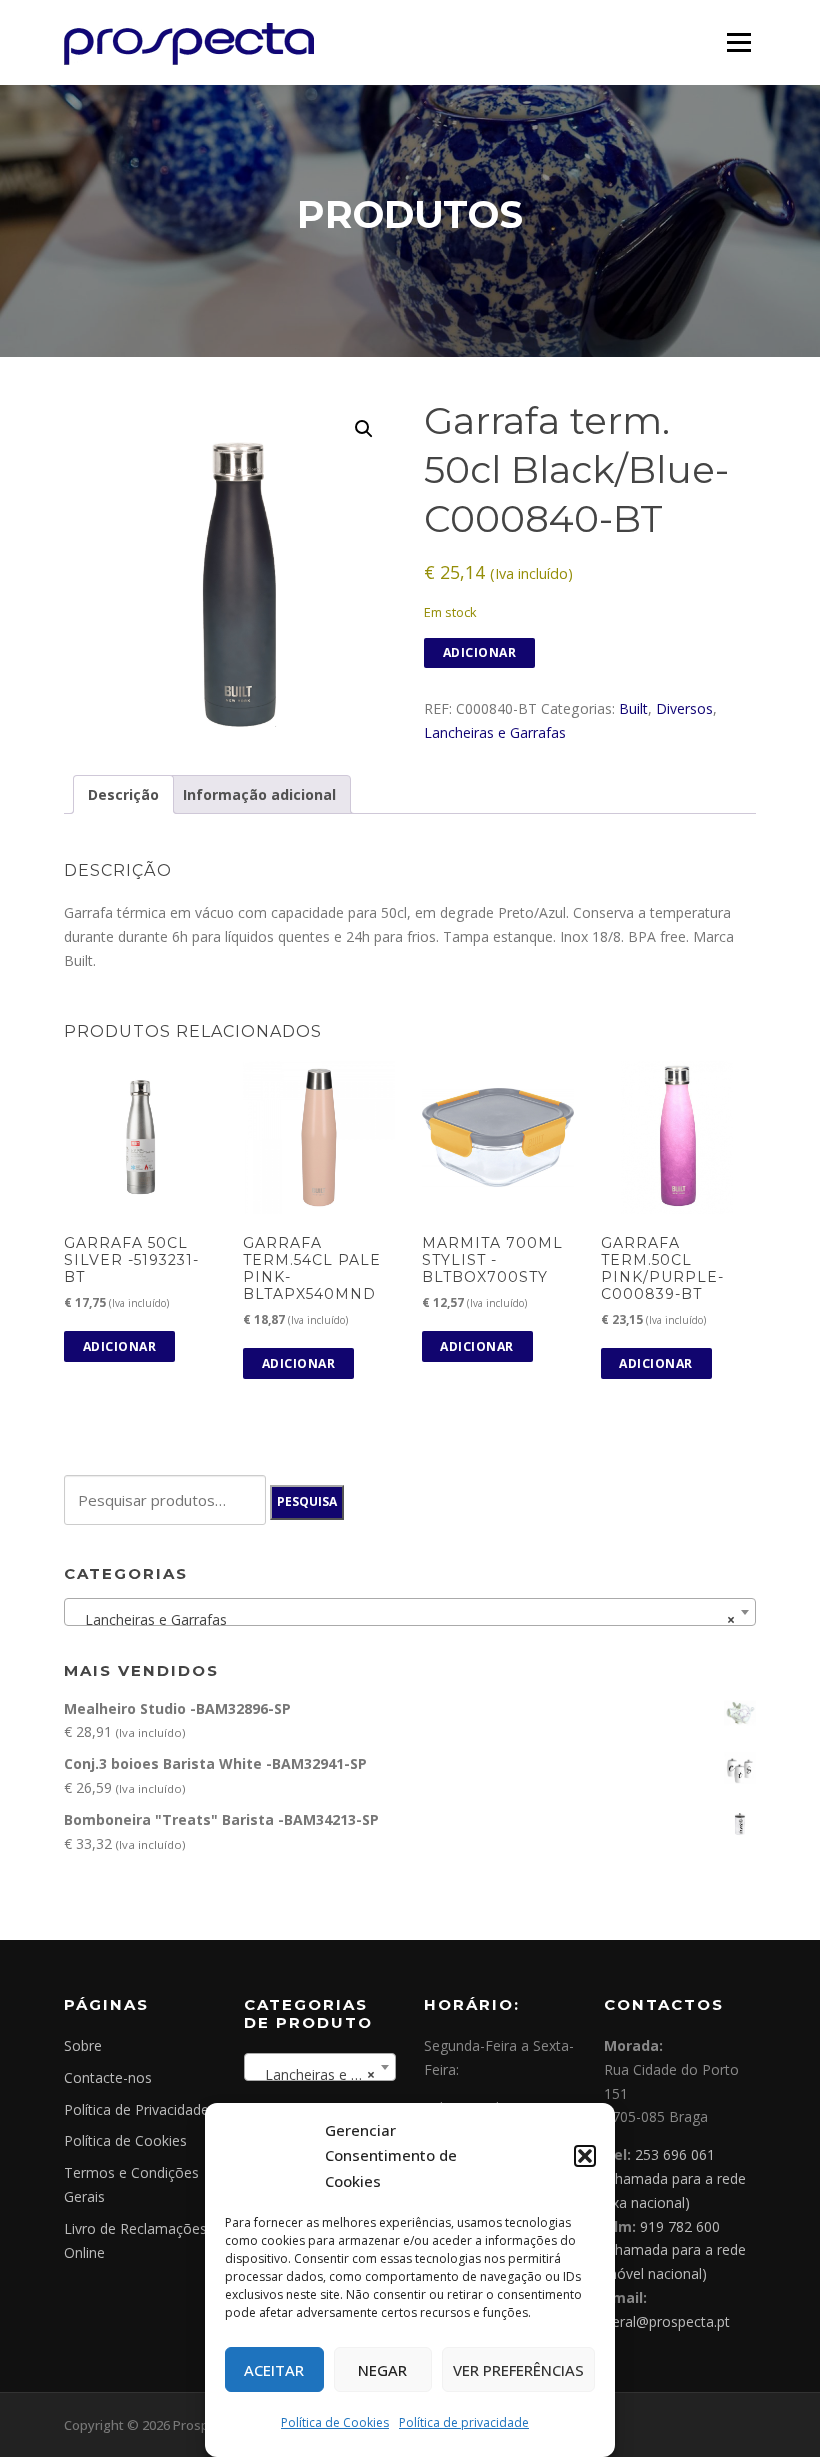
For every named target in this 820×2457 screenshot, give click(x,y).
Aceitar (274, 2370)
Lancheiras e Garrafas (495, 732)
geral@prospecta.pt (667, 2321)
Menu (738, 42)
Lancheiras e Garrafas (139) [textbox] (324, 2074)
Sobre (83, 2045)
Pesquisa (307, 1501)
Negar (382, 2370)
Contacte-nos (108, 2077)
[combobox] (410, 1612)
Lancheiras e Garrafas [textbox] (404, 1619)
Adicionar (480, 652)
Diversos (684, 708)
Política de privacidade (464, 2422)
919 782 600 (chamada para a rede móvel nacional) (675, 2250)
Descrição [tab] (123, 794)
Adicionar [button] (120, 1346)
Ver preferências (518, 2370)
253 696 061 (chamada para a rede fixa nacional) (675, 2178)
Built (633, 708)
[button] (585, 2156)
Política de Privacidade (136, 2109)
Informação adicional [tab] (259, 794)
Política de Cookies (335, 2422)
